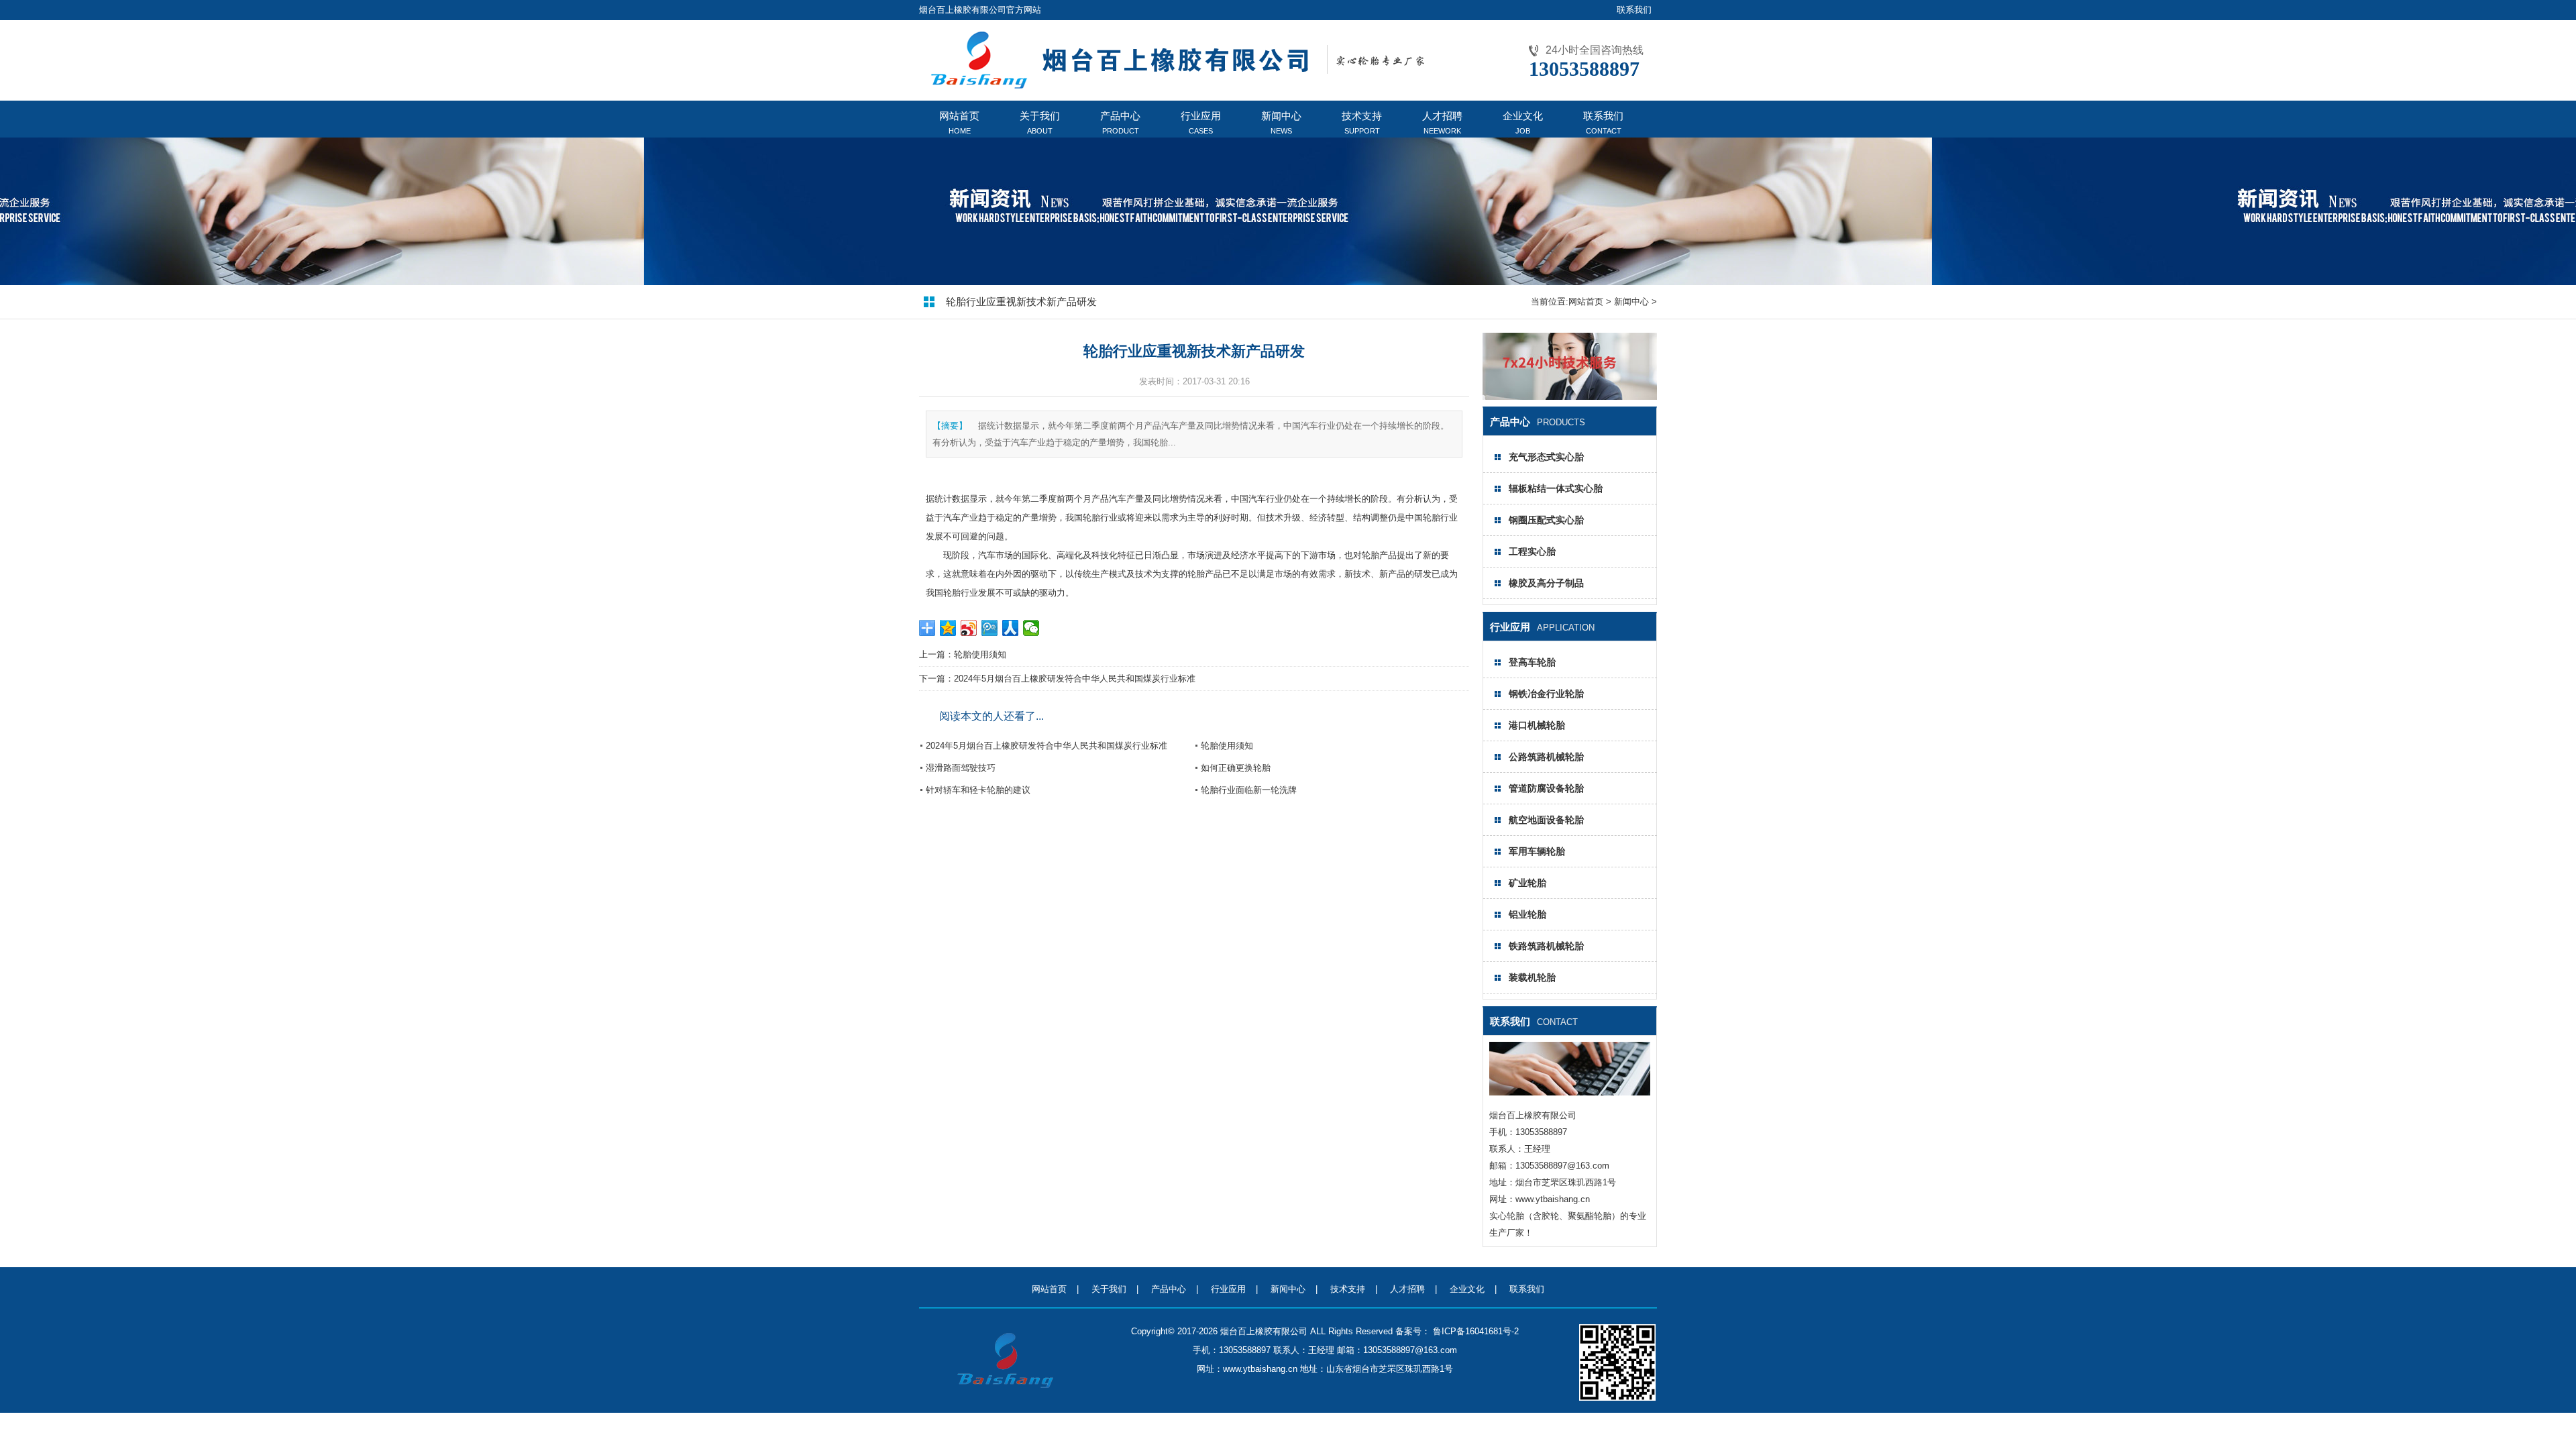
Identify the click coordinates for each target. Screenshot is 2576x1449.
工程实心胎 (1532, 551)
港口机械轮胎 (1537, 725)
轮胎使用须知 (980, 654)
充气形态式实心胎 (1546, 457)
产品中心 (1169, 1289)
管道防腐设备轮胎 (1546, 788)
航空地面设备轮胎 (1546, 820)
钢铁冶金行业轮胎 (1546, 694)
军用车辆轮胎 (1537, 851)
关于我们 (1109, 1289)
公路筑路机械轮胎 (1546, 757)
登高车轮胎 (1532, 662)
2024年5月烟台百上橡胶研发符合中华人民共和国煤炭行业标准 (1075, 679)
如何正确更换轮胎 (1236, 768)
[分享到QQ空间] (948, 628)
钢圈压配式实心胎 (1546, 520)
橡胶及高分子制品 (1546, 583)
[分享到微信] (1031, 628)
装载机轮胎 (1532, 977)
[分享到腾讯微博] (990, 628)
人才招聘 (1407, 1289)
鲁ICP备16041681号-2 (1474, 1331)
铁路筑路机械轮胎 (1546, 946)
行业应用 (1228, 1289)
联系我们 (1634, 10)
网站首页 (1586, 302)
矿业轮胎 (1527, 883)
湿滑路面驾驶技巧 (961, 768)
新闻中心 (1631, 302)
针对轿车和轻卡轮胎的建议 (978, 790)
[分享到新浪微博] (969, 628)
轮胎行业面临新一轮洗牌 (1249, 790)
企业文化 (1467, 1289)
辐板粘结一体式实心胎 (1556, 488)
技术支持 (1348, 1289)
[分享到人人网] (1011, 628)
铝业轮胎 (1527, 914)
